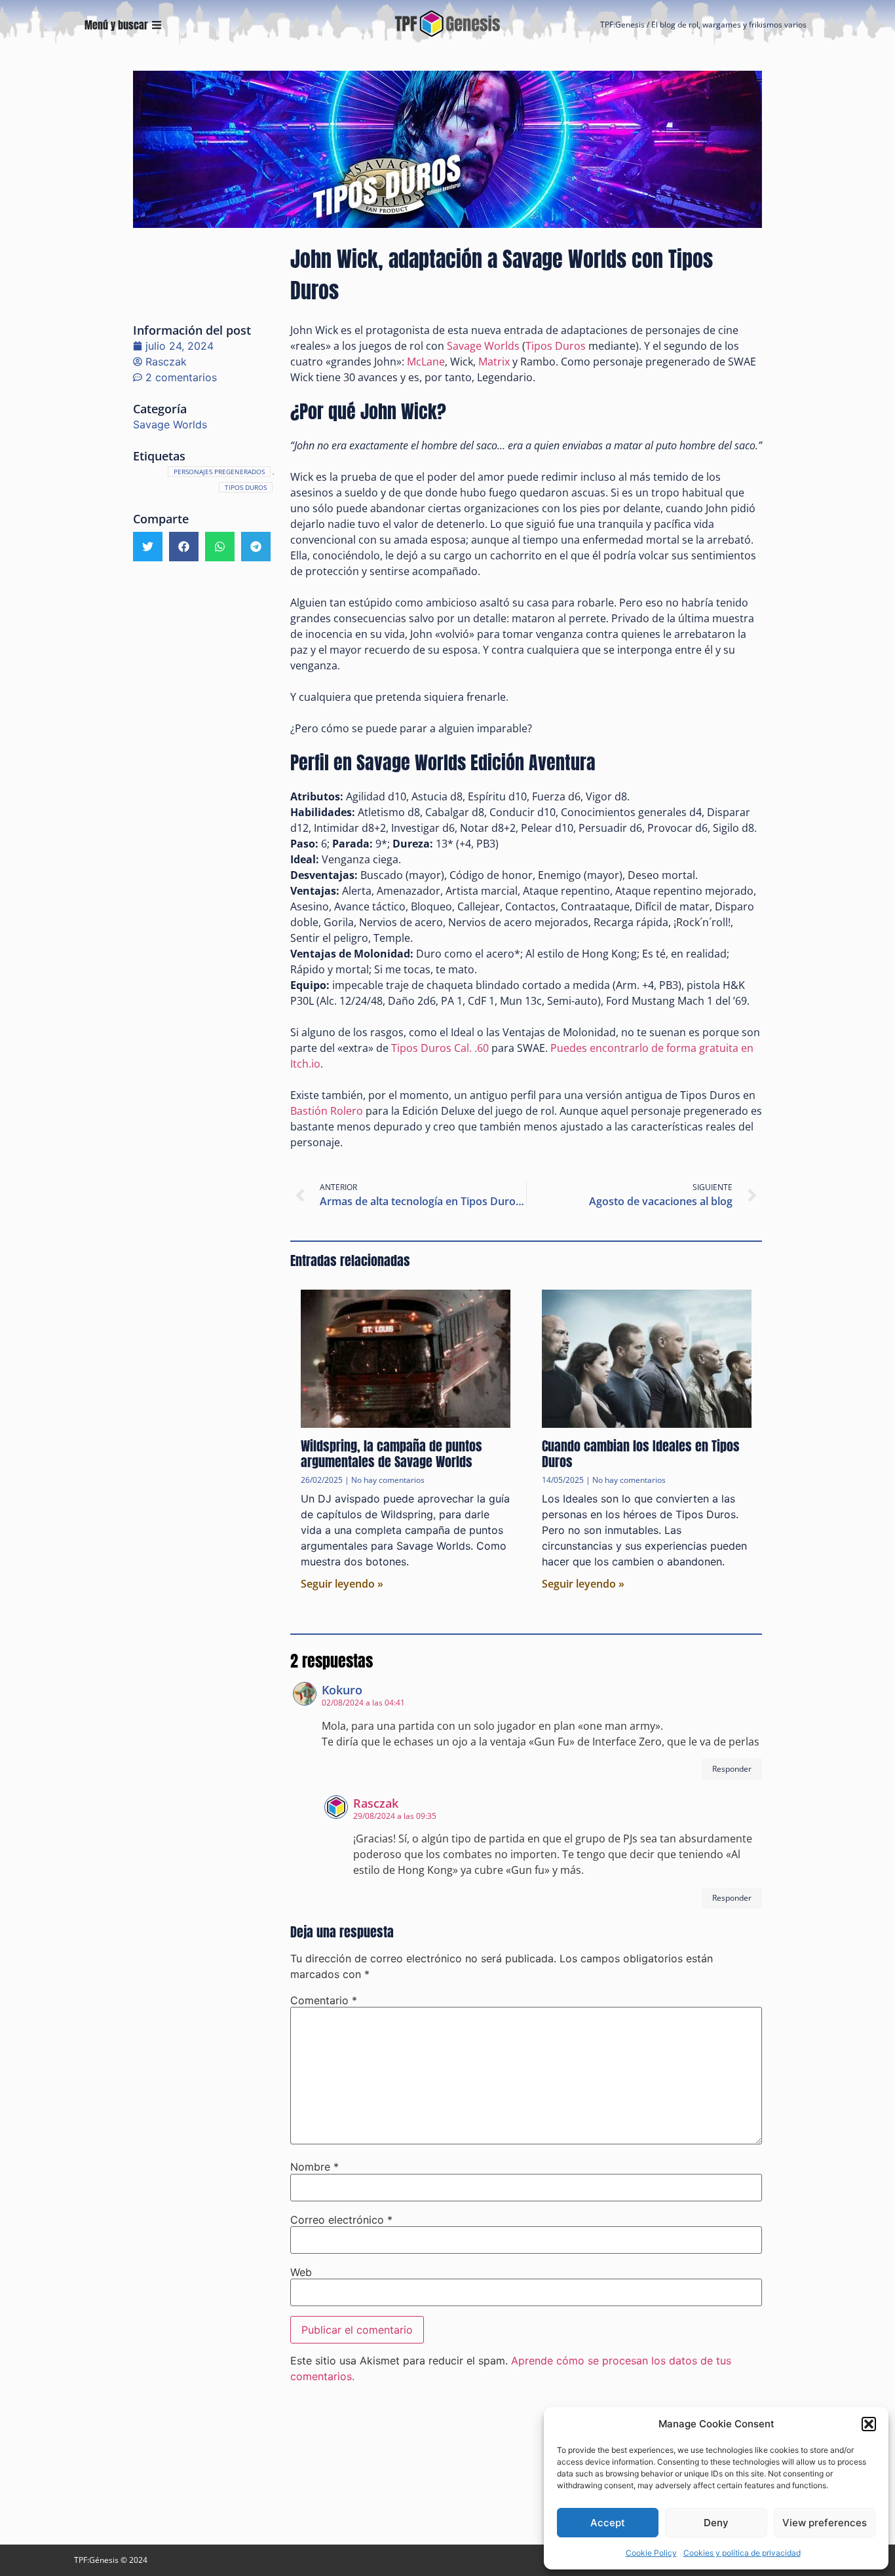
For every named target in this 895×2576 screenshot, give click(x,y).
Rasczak (376, 1803)
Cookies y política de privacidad (742, 2553)
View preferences (825, 2523)
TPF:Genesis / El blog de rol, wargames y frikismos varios (703, 25)
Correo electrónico (341, 2220)
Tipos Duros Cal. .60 (440, 1048)
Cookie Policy (651, 2553)
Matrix (494, 362)
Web (301, 2272)
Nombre (314, 2167)
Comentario (324, 2000)
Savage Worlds (170, 424)
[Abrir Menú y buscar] (157, 25)
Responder (732, 1769)
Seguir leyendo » (342, 1584)
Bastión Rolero (327, 1111)
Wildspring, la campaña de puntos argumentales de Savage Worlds (391, 1454)
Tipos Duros (246, 487)
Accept (608, 2523)
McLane (426, 362)
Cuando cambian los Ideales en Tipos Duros (641, 1454)
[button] (869, 2424)
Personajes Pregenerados (219, 472)
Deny (716, 2523)
